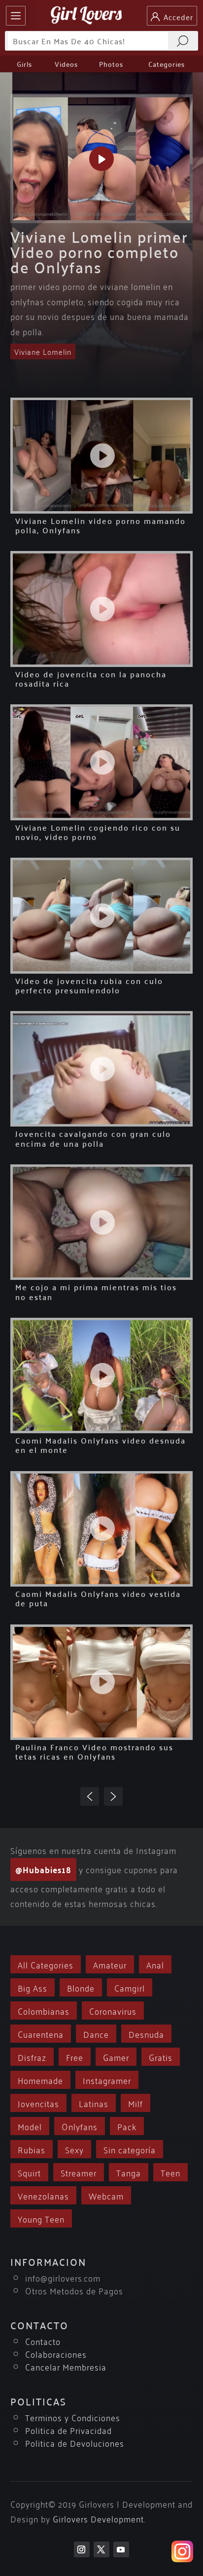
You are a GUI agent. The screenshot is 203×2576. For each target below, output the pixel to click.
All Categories (46, 1964)
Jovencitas (38, 2103)
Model (30, 2126)
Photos (111, 64)
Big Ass (33, 1987)
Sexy (74, 2149)
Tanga (129, 2172)
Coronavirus (113, 2011)
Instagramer (107, 2080)
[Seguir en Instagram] (82, 2549)
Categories (167, 64)
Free (75, 2057)
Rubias (32, 2149)
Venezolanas (43, 2195)
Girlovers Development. (99, 2518)
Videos (66, 64)
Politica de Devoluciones (75, 2443)
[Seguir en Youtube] (121, 2549)
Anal (155, 1964)
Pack (127, 2126)
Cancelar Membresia (66, 2366)
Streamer (79, 2172)
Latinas (94, 2103)
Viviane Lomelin (43, 351)
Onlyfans (80, 2126)
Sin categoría (130, 2149)
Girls (24, 64)
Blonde (81, 1987)
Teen (170, 2172)
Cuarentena (41, 2034)
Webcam (106, 2195)
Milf (135, 2103)
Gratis (161, 2057)
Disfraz (32, 2057)
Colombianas (44, 2011)
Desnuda (146, 2034)
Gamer (116, 2057)
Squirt (29, 2172)
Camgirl (130, 1987)
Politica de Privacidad (68, 2430)
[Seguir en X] (101, 2549)
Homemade (40, 2080)
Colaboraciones (56, 2354)
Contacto (43, 2341)
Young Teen (41, 2218)
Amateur (110, 1964)
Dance (96, 2034)
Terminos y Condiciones (73, 2417)
